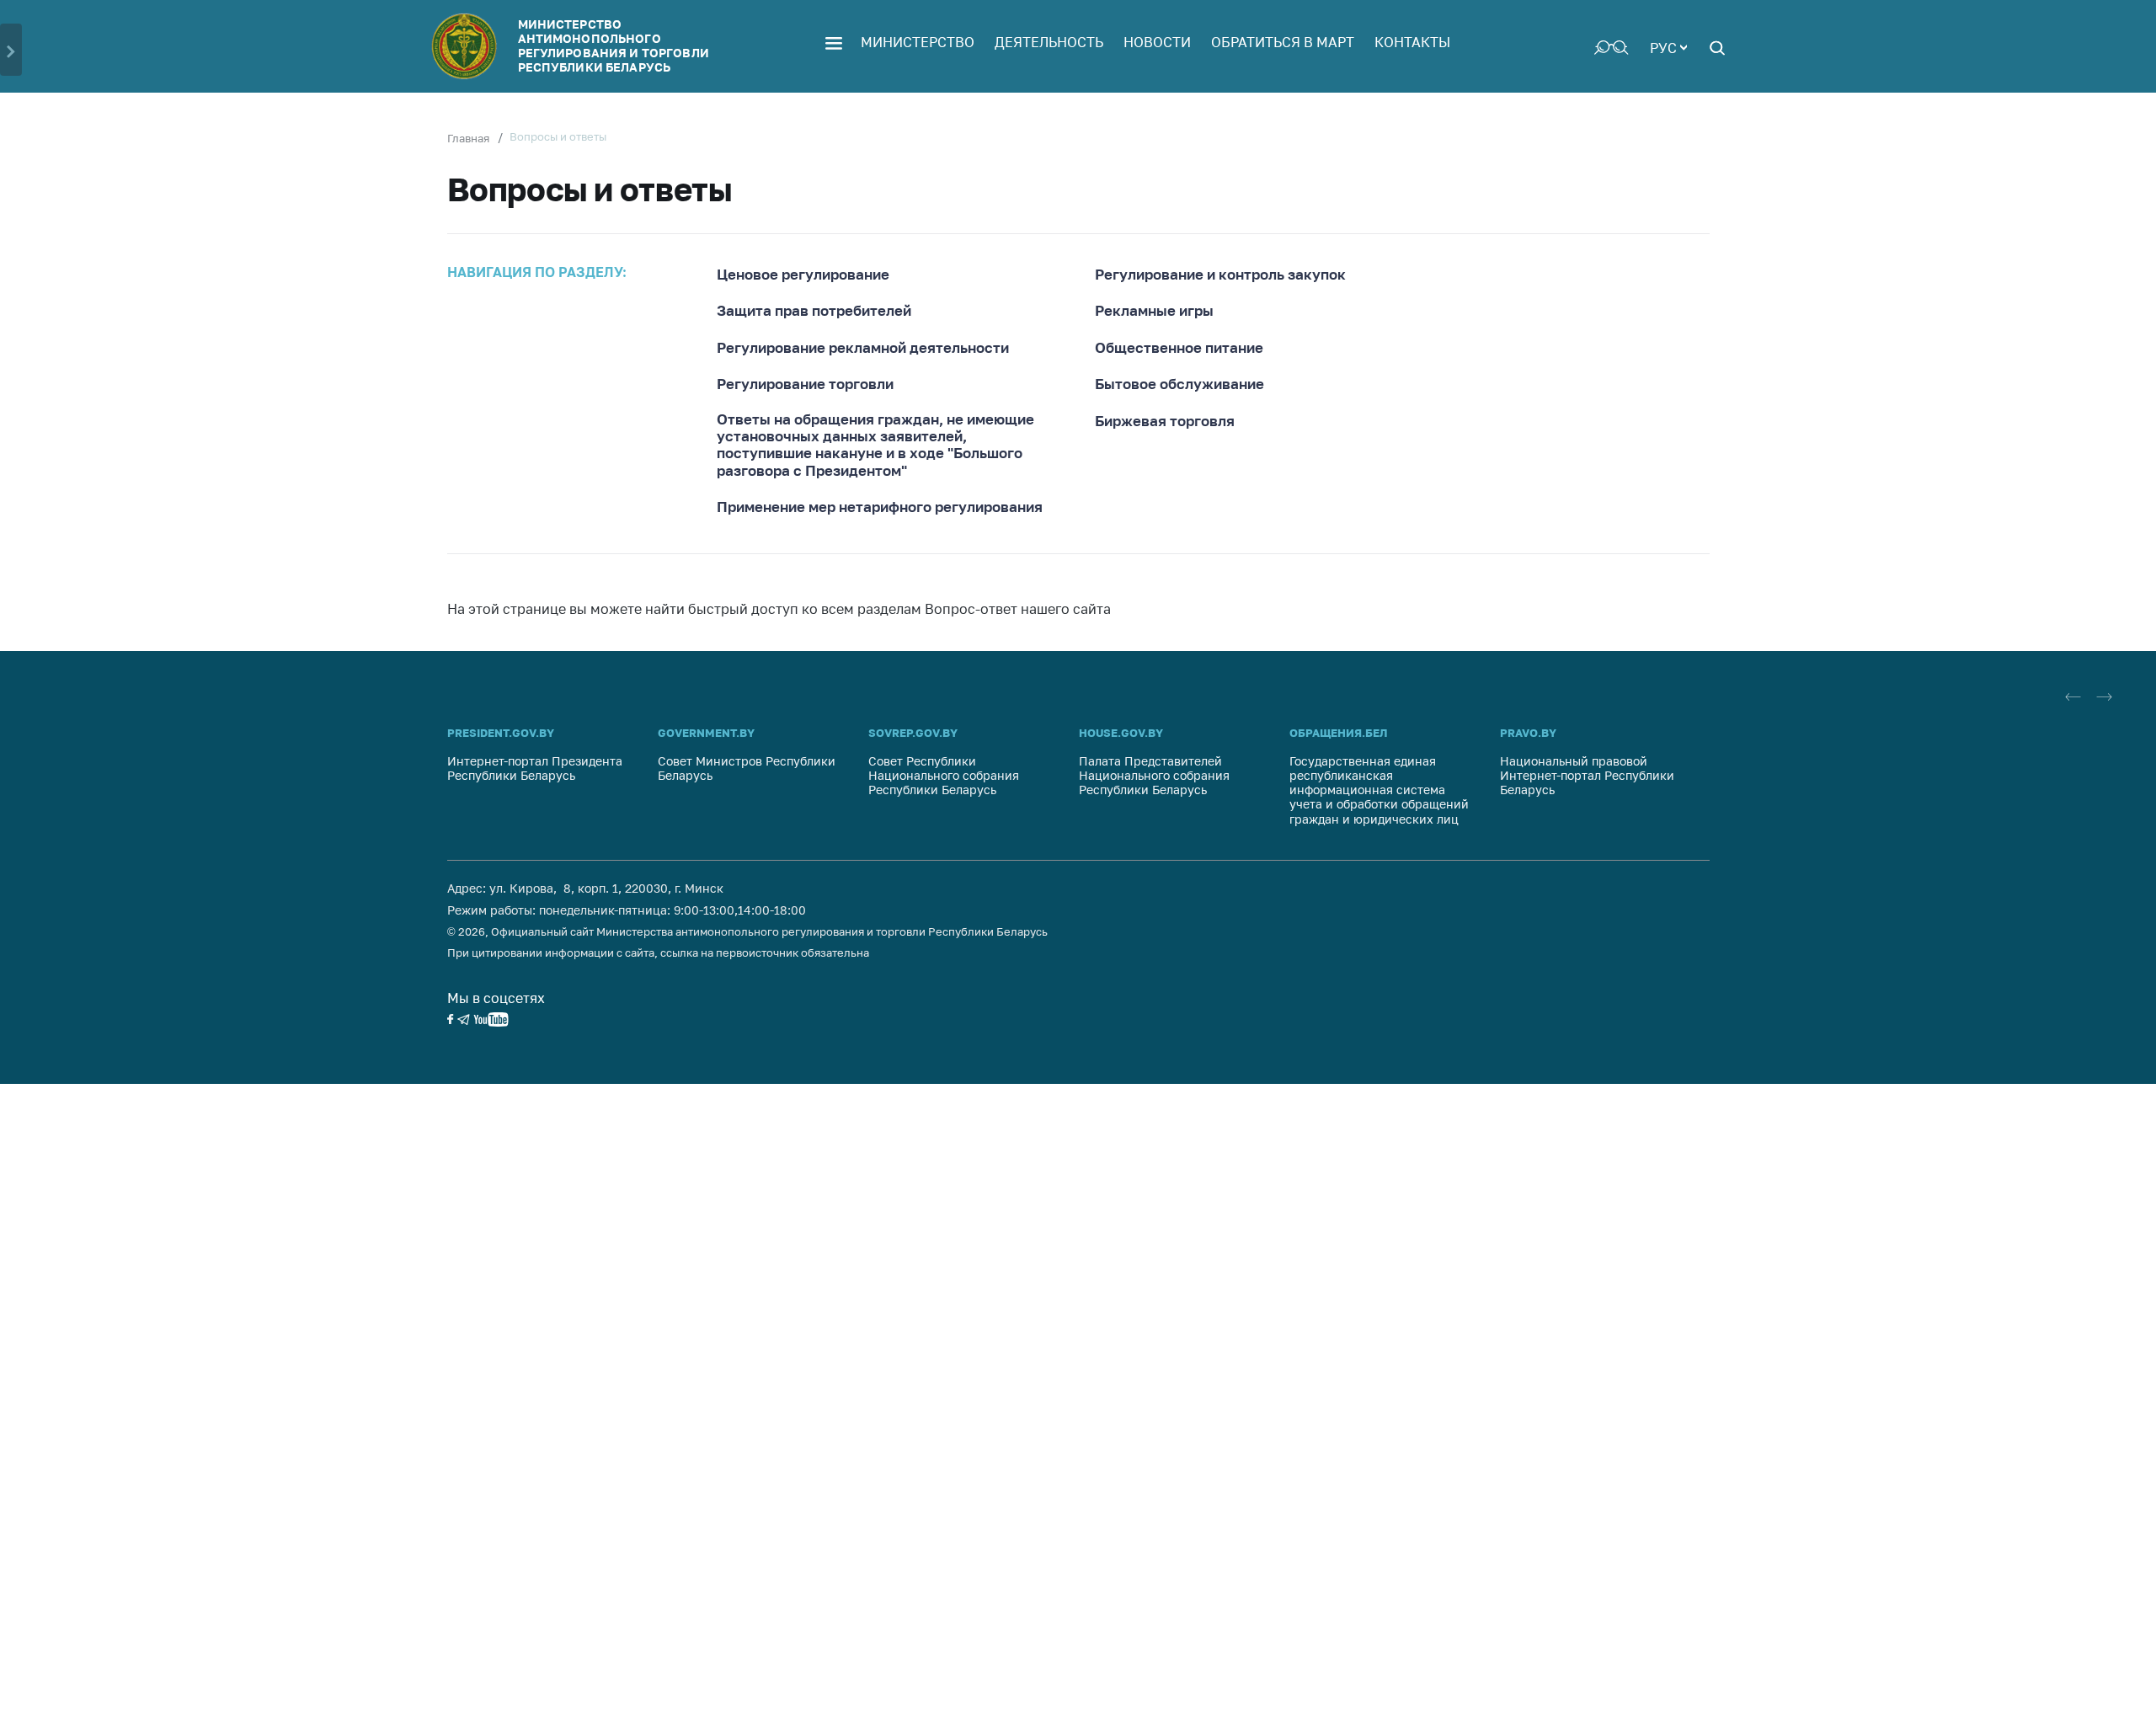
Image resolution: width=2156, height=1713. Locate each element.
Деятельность (1049, 42)
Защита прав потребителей (814, 311)
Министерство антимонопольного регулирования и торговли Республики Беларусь (614, 45)
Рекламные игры (1154, 311)
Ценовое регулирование (803, 275)
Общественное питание (1179, 348)
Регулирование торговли (805, 384)
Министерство (918, 42)
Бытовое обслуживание (1179, 384)
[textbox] (1668, 46)
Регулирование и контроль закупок (1220, 275)
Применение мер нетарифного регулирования (880, 507)
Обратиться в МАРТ (1283, 42)
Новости (1157, 42)
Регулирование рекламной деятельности (863, 348)
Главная (468, 138)
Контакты (1412, 42)
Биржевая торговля (1165, 421)
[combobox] (1668, 46)
